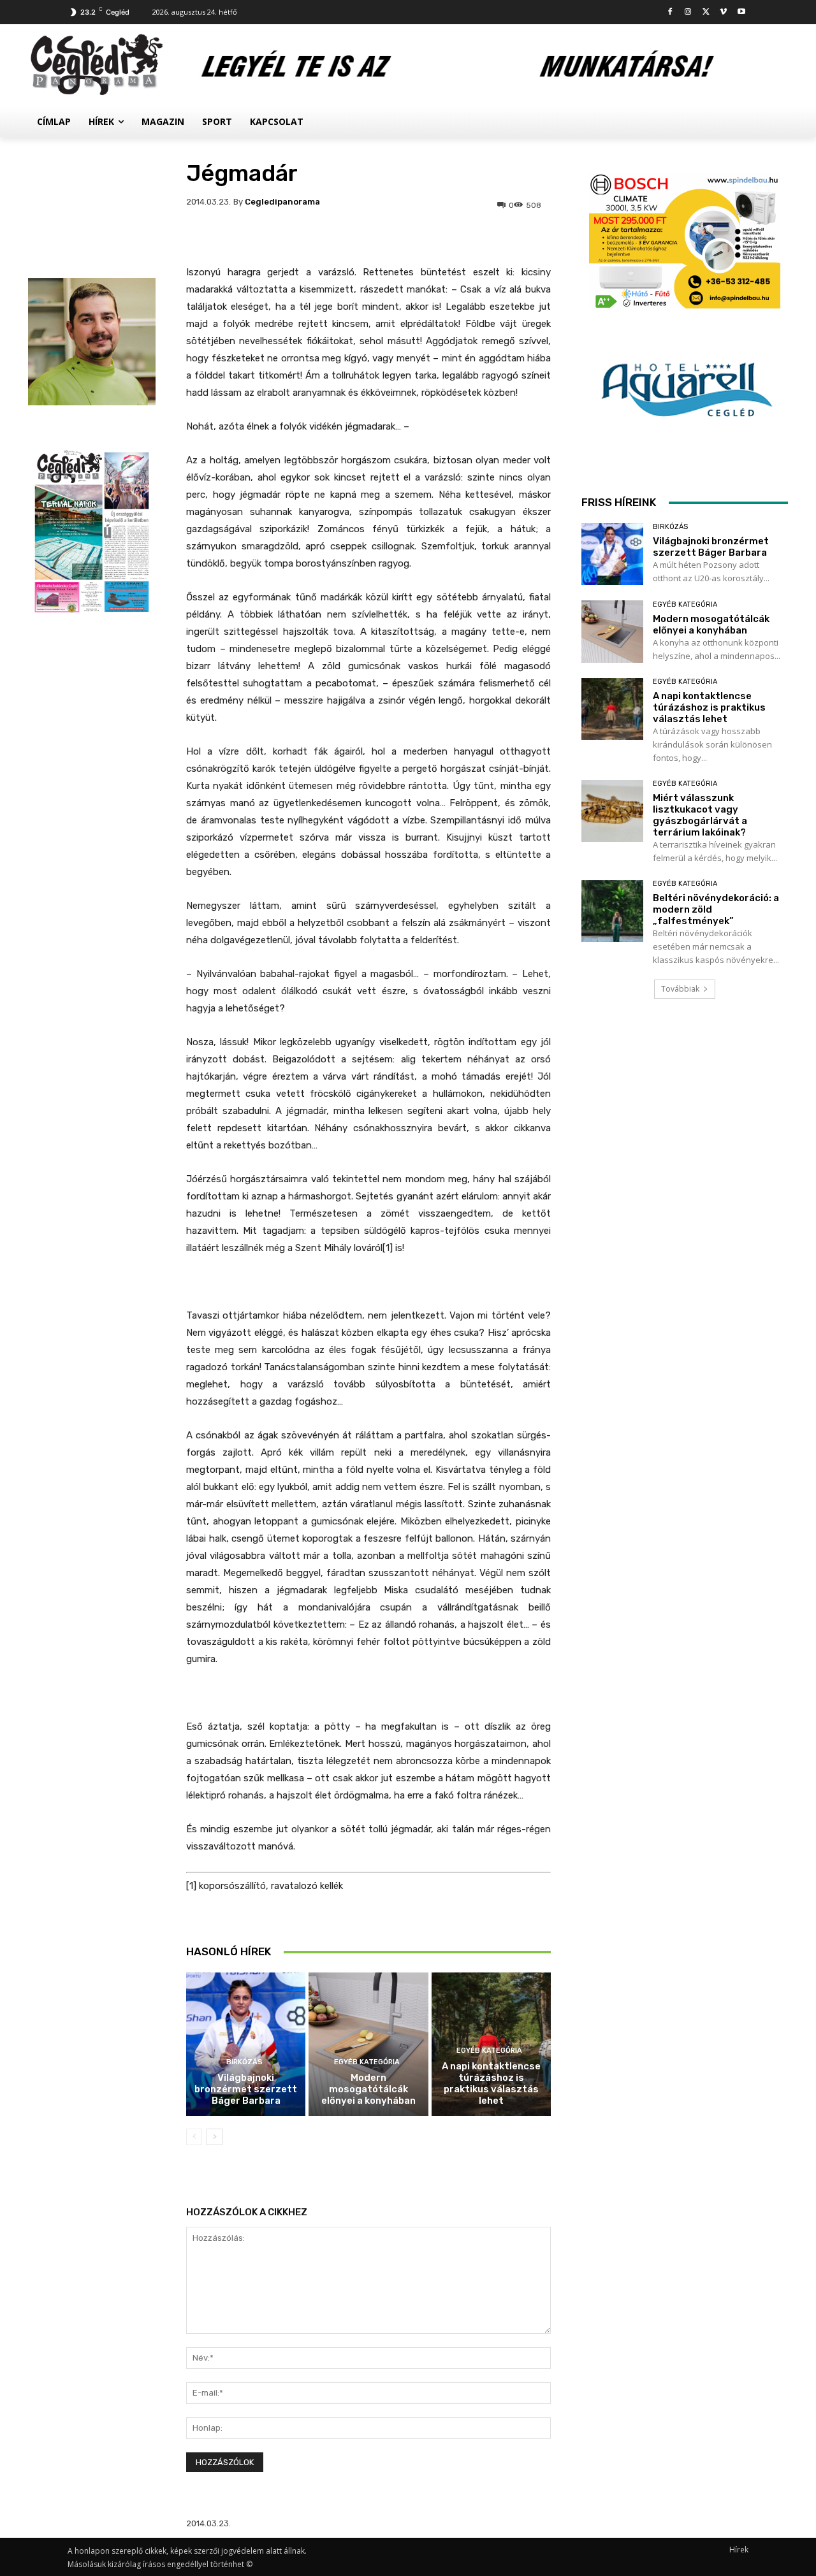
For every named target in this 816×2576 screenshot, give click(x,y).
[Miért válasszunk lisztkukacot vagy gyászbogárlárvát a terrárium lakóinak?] (612, 811)
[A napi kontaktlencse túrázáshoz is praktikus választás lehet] (612, 709)
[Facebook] (670, 12)
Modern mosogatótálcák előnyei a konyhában (368, 2089)
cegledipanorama (282, 202)
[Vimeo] (723, 12)
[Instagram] (688, 12)
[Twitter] (706, 12)
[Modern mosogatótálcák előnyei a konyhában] (368, 2044)
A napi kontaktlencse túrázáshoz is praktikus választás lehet (491, 2083)
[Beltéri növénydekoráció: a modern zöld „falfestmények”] (612, 911)
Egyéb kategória (367, 2062)
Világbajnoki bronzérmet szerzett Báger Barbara (246, 2089)
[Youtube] (741, 12)
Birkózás (244, 2062)
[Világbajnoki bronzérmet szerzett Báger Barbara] (246, 2044)
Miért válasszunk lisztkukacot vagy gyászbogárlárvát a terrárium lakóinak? (700, 815)
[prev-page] (194, 2137)
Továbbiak (680, 989)
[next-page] (215, 2137)
